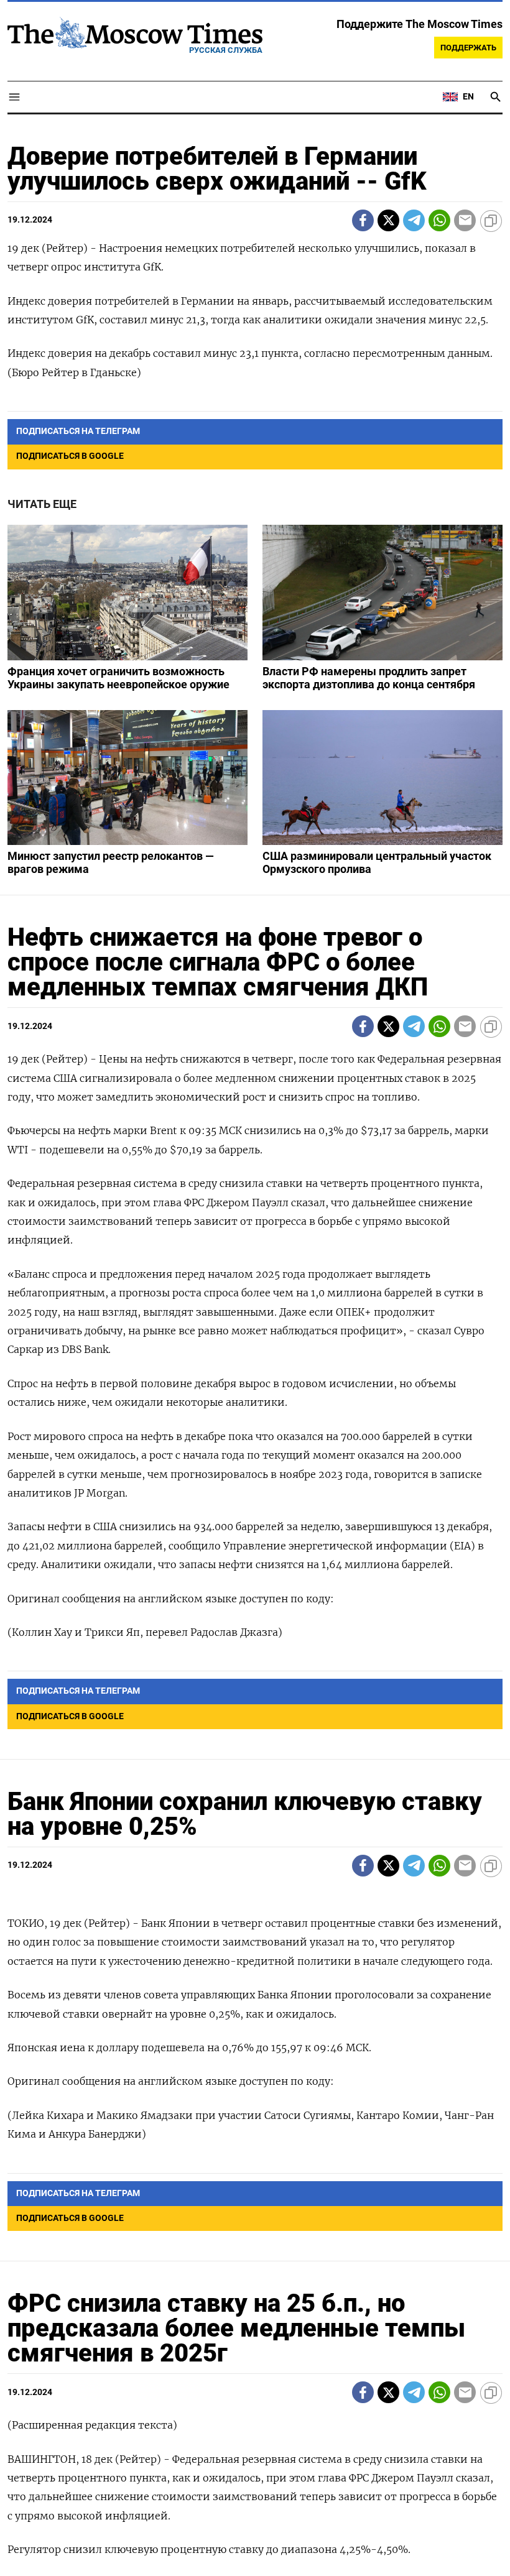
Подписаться (255, 1361)
